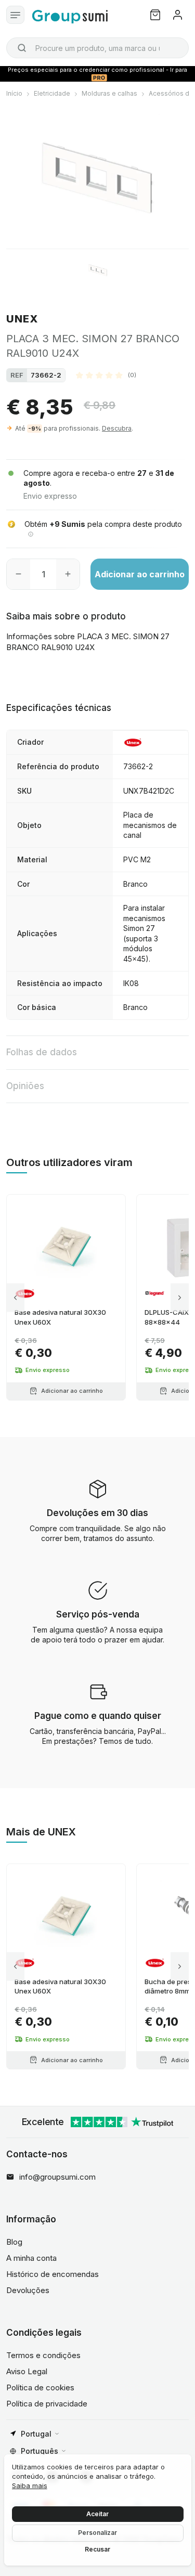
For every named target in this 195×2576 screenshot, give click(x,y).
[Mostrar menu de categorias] (15, 15)
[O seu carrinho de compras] (155, 15)
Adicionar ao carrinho (140, 574)
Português (40, 2451)
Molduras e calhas (109, 93)
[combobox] (97, 48)
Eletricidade (52, 93)
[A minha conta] (178, 15)
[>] (180, 1297)
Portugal (36, 2434)
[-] (18, 574)
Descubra (117, 428)
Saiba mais (30, 2486)
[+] (68, 574)
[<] (15, 1297)
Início (14, 93)
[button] (106, 375)
